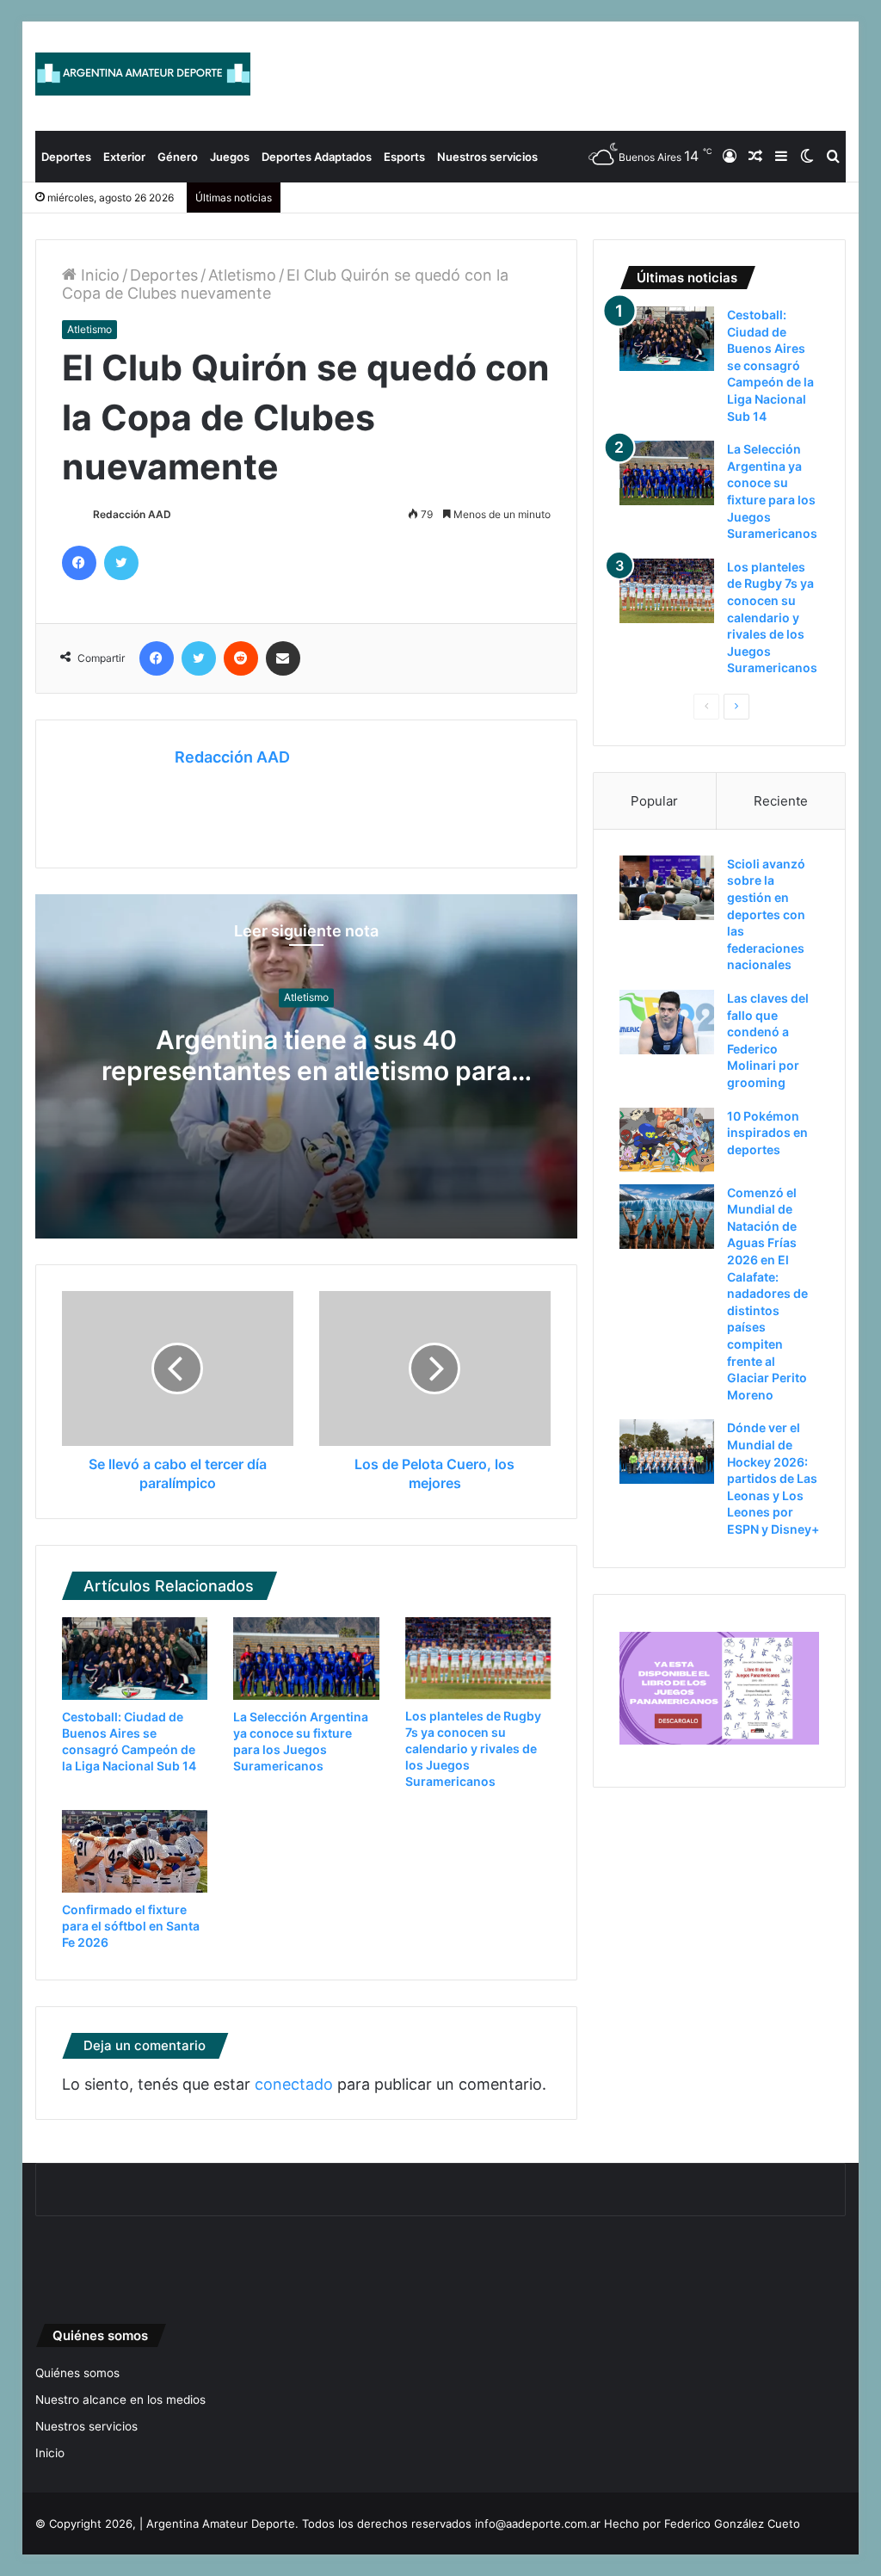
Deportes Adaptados (317, 157)
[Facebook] (79, 563)
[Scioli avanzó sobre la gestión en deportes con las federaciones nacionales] (667, 888)
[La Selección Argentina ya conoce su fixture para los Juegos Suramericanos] (306, 1659)
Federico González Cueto (732, 2523)
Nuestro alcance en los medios (120, 2400)
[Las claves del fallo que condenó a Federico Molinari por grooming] (667, 1022)
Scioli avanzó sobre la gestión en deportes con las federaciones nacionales (766, 914)
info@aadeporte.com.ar (538, 2523)
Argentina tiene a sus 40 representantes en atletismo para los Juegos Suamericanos (306, 1072)
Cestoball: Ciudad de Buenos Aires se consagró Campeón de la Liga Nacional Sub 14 (770, 365)
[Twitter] (121, 563)
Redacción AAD (132, 514)
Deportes (66, 157)
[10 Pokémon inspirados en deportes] (667, 1140)
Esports (404, 157)
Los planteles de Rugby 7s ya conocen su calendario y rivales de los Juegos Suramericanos (473, 1748)
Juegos (230, 157)
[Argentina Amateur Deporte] (143, 74)
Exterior (124, 157)
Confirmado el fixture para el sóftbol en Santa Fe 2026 (131, 1926)
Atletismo (242, 275)
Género (178, 157)
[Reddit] (241, 658)
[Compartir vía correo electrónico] (283, 658)
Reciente (781, 801)
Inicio (98, 275)
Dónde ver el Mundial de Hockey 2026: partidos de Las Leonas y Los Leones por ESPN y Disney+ (773, 1478)
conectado (294, 2084)
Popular (654, 801)
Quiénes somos (77, 2373)
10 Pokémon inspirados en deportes (767, 1133)
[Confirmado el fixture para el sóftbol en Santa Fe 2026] (135, 1851)
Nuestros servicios (487, 157)
